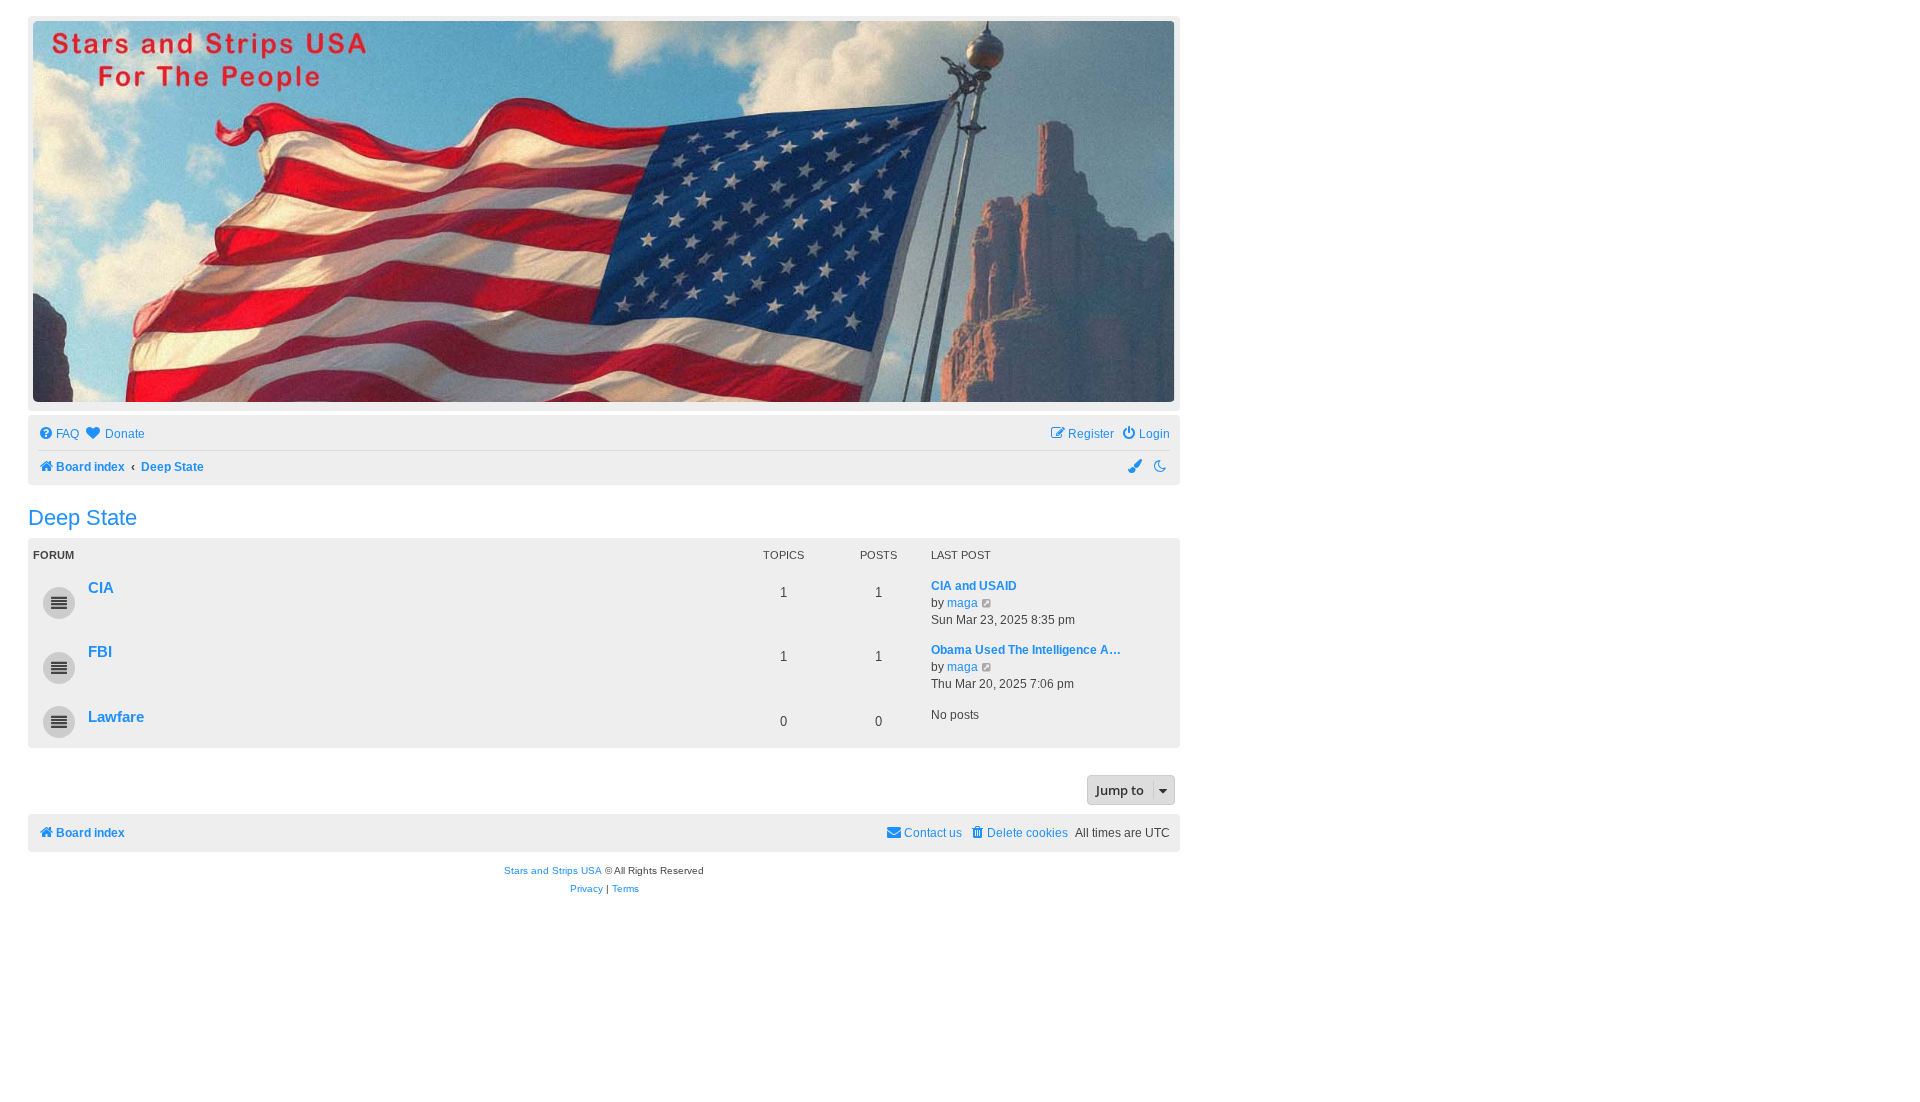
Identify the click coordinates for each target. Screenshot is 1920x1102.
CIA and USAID (974, 586)
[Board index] (604, 211)
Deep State (82, 517)
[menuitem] (58, 434)
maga (962, 603)
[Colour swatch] (1136, 467)
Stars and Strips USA (553, 870)
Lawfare (116, 717)
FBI (100, 652)
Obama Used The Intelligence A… (1026, 650)
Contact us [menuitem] (933, 833)
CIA (101, 588)
